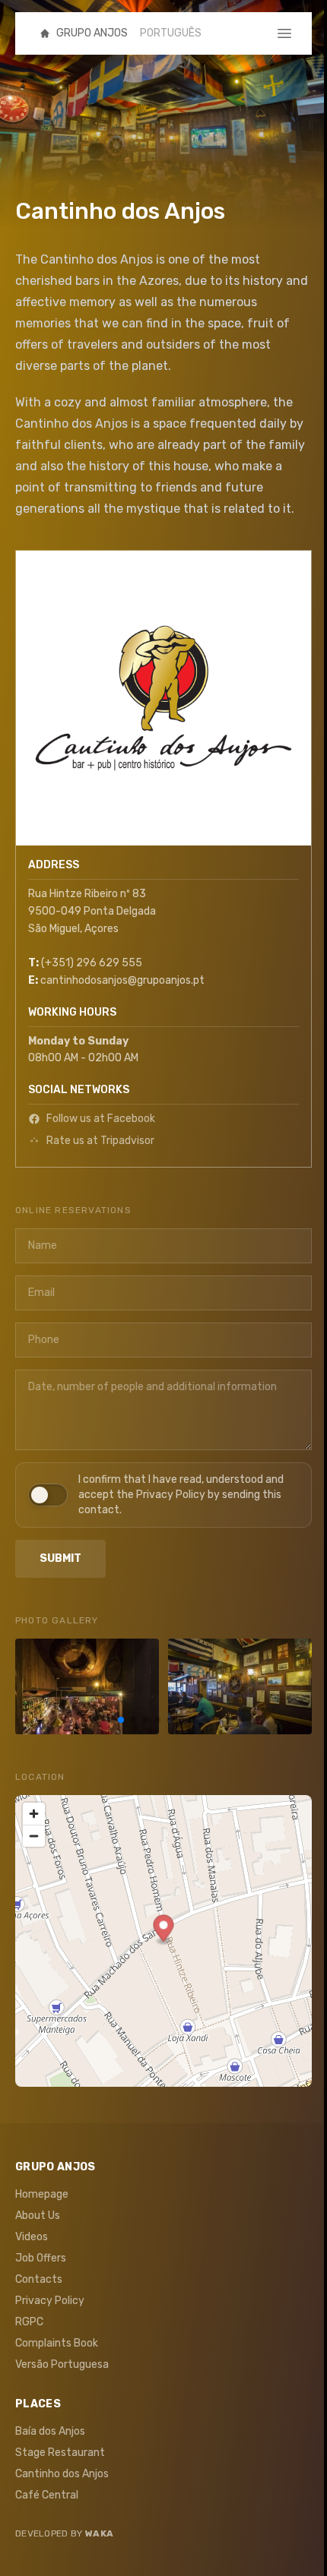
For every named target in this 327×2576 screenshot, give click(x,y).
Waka (99, 2533)
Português (171, 33)
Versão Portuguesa (62, 2364)
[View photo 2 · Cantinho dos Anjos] (240, 1686)
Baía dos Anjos (50, 2431)
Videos (32, 2237)
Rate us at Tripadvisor (100, 1141)
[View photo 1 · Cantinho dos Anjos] (87, 1686)
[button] (164, 1930)
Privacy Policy (50, 2301)
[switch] (163, 1495)
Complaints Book (57, 2343)
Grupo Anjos (92, 33)
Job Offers (41, 2258)
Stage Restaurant (60, 2453)
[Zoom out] (34, 1836)
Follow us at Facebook (101, 1119)
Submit (60, 1558)
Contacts (39, 2279)
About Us (38, 2216)
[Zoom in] (34, 1814)
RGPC (29, 2322)
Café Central (47, 2495)
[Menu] (294, 33)
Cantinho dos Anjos (62, 2474)
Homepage (42, 2194)
